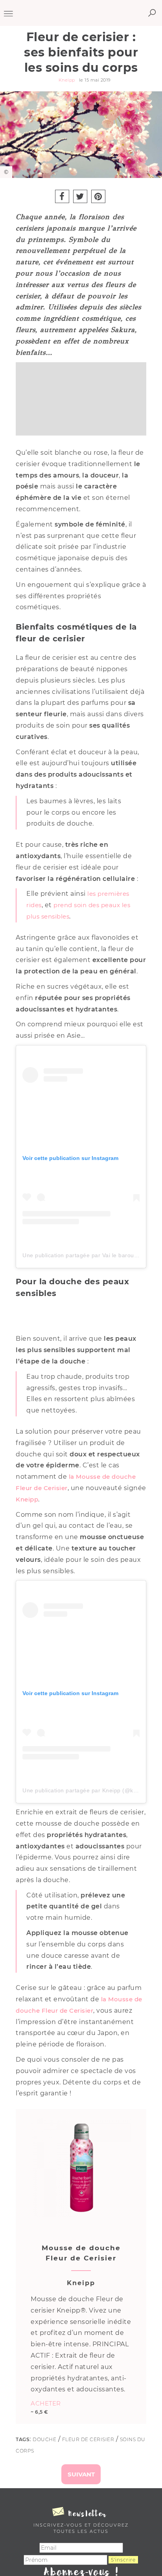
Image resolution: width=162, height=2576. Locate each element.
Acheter (46, 2403)
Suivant (81, 2474)
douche (44, 2439)
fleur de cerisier (88, 2439)
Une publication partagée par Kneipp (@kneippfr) (88, 1790)
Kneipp (27, 1499)
